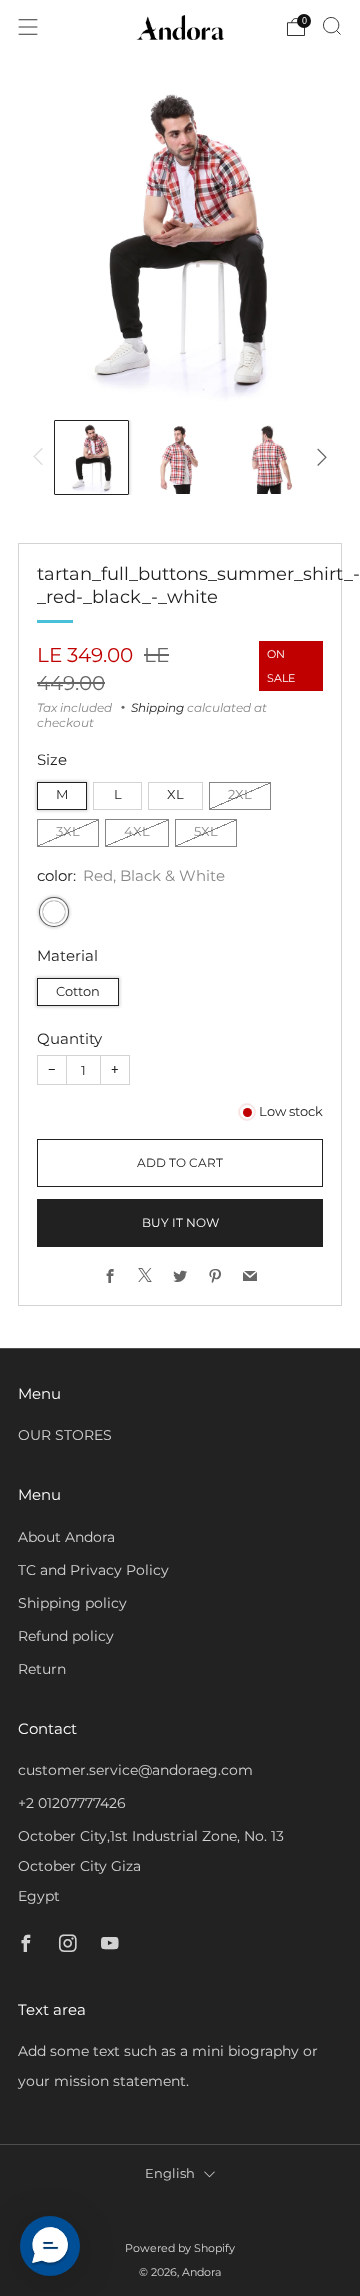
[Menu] (28, 27)
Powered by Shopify (180, 2248)
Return (42, 1669)
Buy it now (180, 1222)
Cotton (78, 991)
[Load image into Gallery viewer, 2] (180, 457)
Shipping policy (72, 1603)
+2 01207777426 (72, 1803)
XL (175, 794)
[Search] (332, 26)
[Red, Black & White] (54, 912)
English (170, 2173)
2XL (240, 794)
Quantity (69, 1038)
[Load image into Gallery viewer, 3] (268, 457)
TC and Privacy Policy (93, 1570)
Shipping (157, 707)
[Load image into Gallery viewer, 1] (91, 457)
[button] (50, 2246)
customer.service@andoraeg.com (135, 1770)
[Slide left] (41, 457)
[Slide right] (318, 457)
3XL (68, 831)
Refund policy (66, 1636)
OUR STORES (65, 1435)
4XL (137, 831)
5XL (206, 831)
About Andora (66, 1537)
